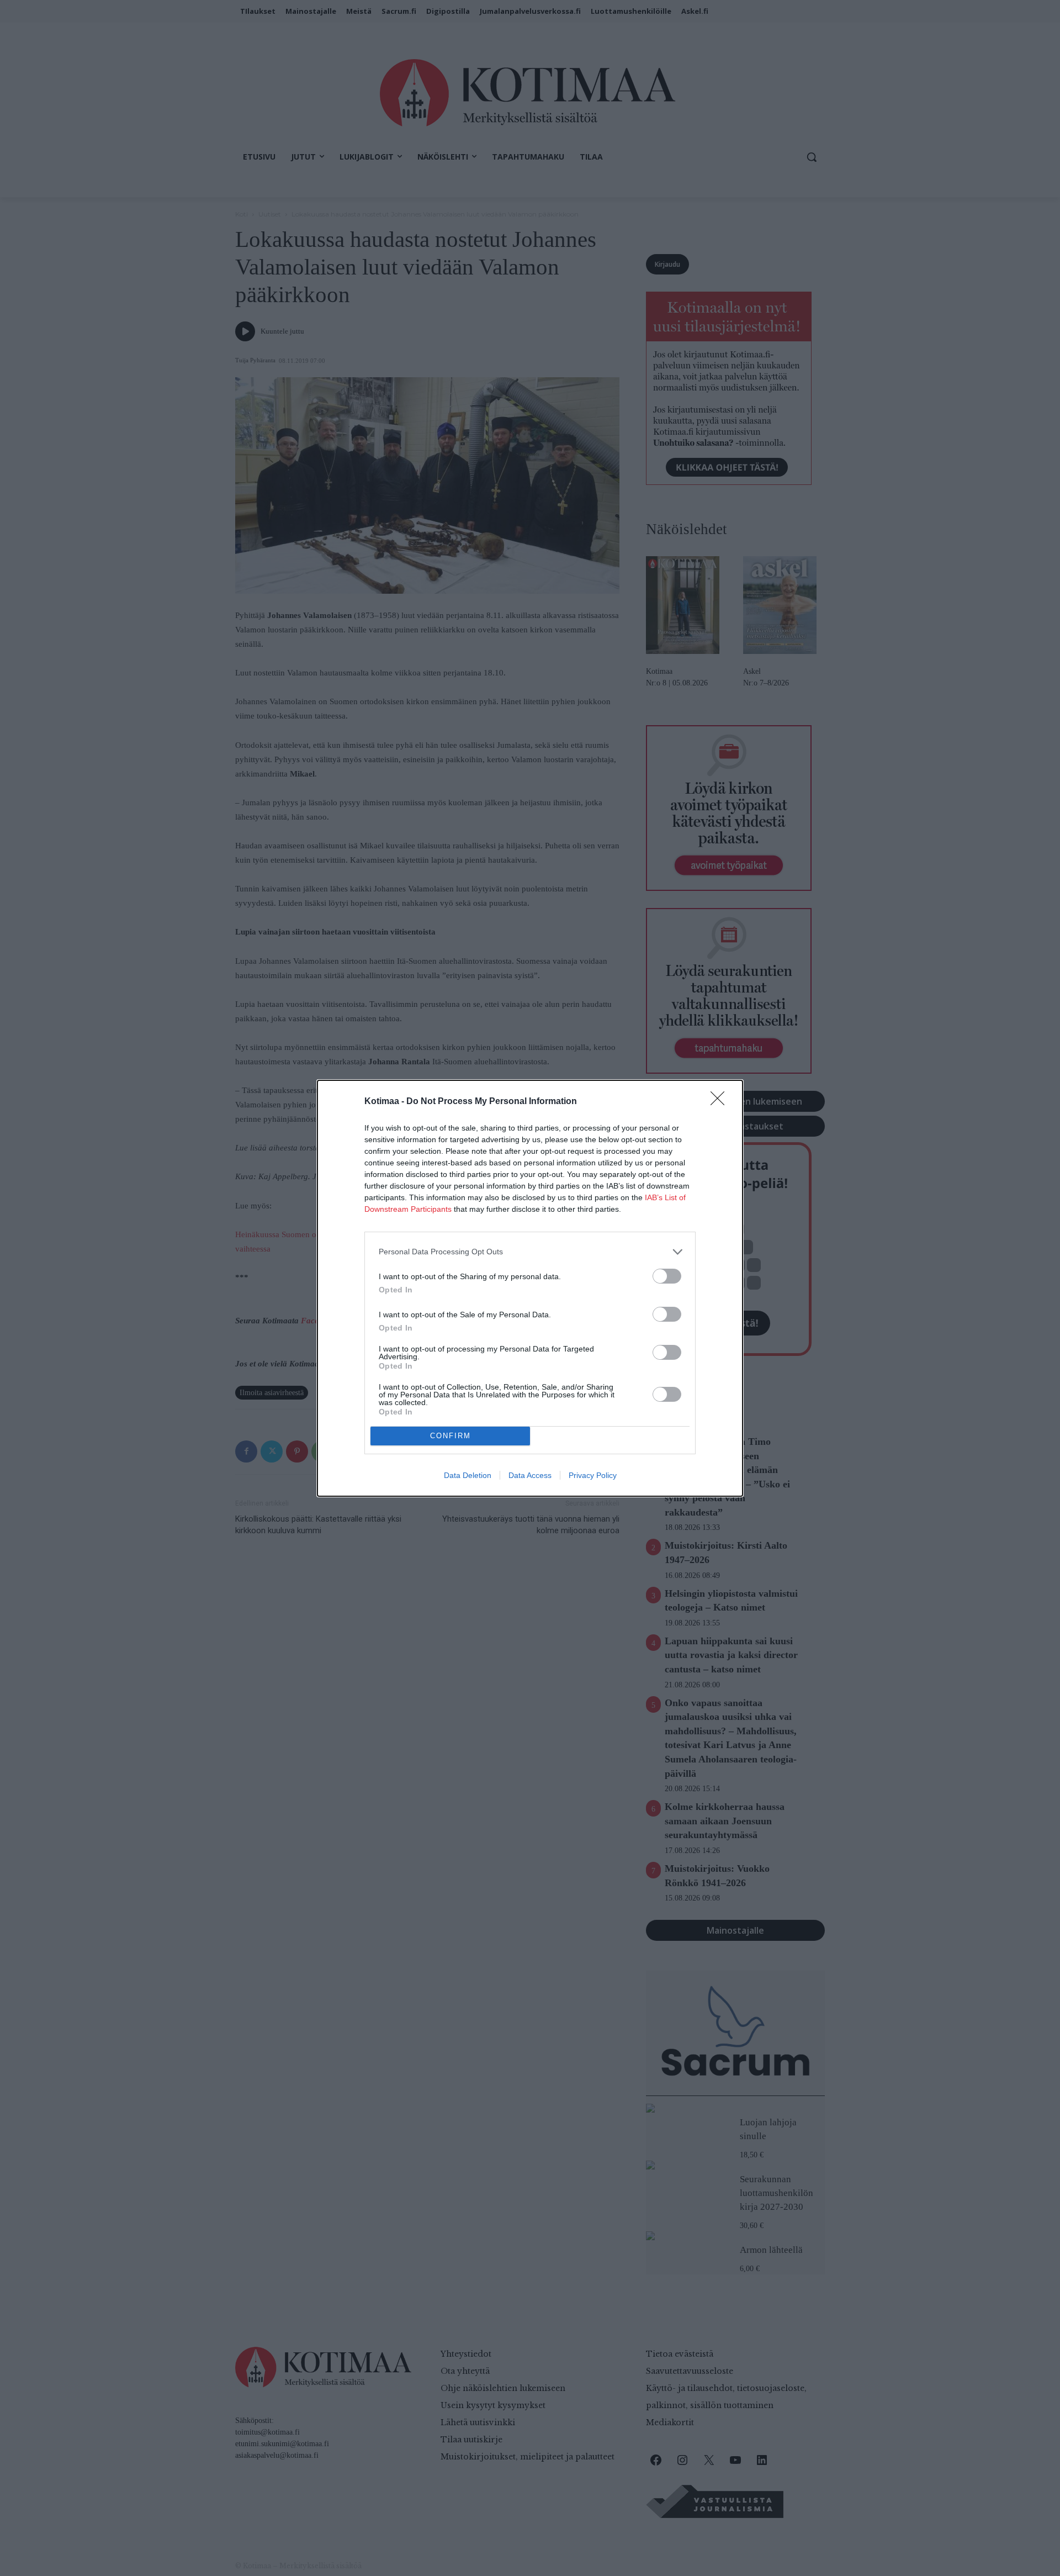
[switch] (667, 1276)
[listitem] (530, 1252)
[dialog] (530, 1288)
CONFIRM (451, 1436)
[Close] (721, 1102)
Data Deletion (468, 1475)
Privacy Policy (593, 1475)
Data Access (530, 1475)
